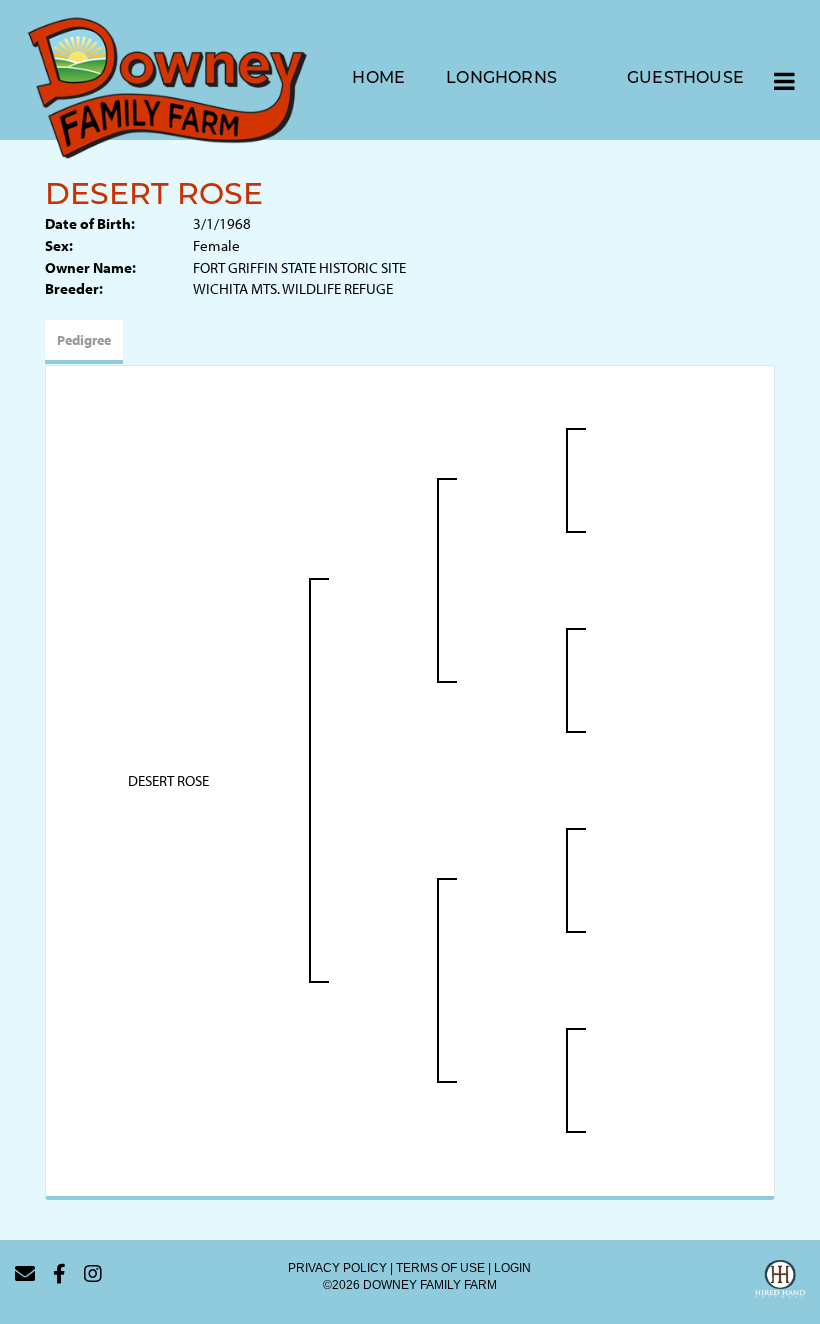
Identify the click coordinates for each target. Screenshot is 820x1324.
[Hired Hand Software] (780, 1282)
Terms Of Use (440, 1268)
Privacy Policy (337, 1268)
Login (512, 1268)
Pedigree (84, 340)
